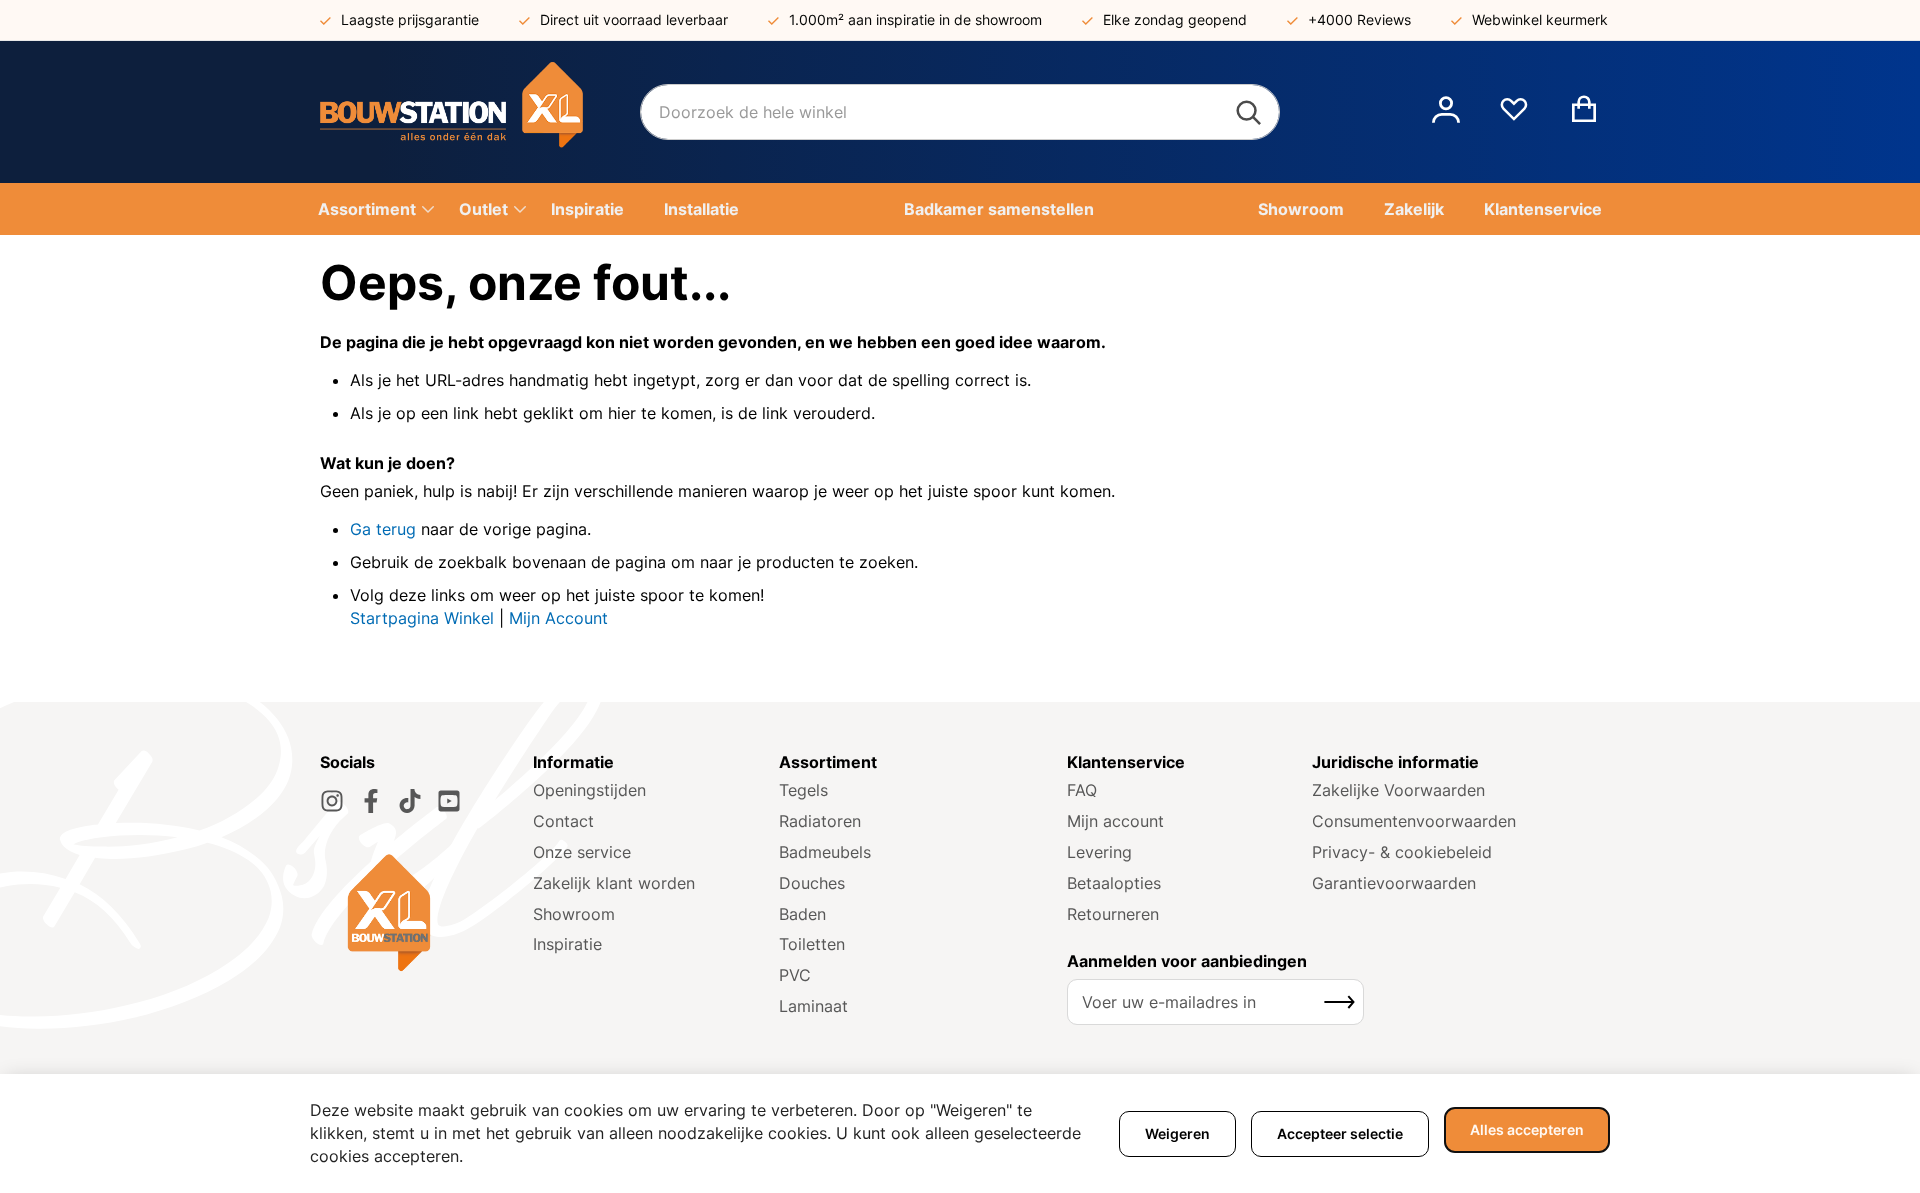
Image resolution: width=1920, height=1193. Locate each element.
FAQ (1082, 790)
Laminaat (813, 1006)
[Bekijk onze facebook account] (371, 801)
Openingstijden (589, 790)
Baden (802, 914)
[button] (1446, 112)
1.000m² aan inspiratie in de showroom (915, 19)
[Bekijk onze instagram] (332, 801)
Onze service (582, 852)
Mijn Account (558, 618)
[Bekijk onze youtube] (449, 801)
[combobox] (960, 112)
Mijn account (1115, 821)
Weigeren (1177, 1133)
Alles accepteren (1527, 1129)
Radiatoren (820, 821)
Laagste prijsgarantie (410, 19)
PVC (795, 975)
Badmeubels (825, 852)
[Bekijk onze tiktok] (410, 801)
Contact (563, 821)
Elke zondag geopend (1175, 19)
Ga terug (383, 529)
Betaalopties (1114, 883)
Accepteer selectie (1340, 1133)
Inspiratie (567, 944)
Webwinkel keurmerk (1540, 19)
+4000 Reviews (1359, 19)
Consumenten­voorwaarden (1414, 821)
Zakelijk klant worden (614, 883)
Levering (1099, 852)
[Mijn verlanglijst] (1514, 117)
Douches (812, 883)
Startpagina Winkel (422, 618)
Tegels (803, 790)
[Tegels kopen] (480, 112)
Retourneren (1113, 914)
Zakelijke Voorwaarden (1398, 790)
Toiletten (812, 944)
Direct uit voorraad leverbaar (634, 19)
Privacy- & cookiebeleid (1402, 852)
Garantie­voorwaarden (1394, 883)
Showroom (574, 914)
